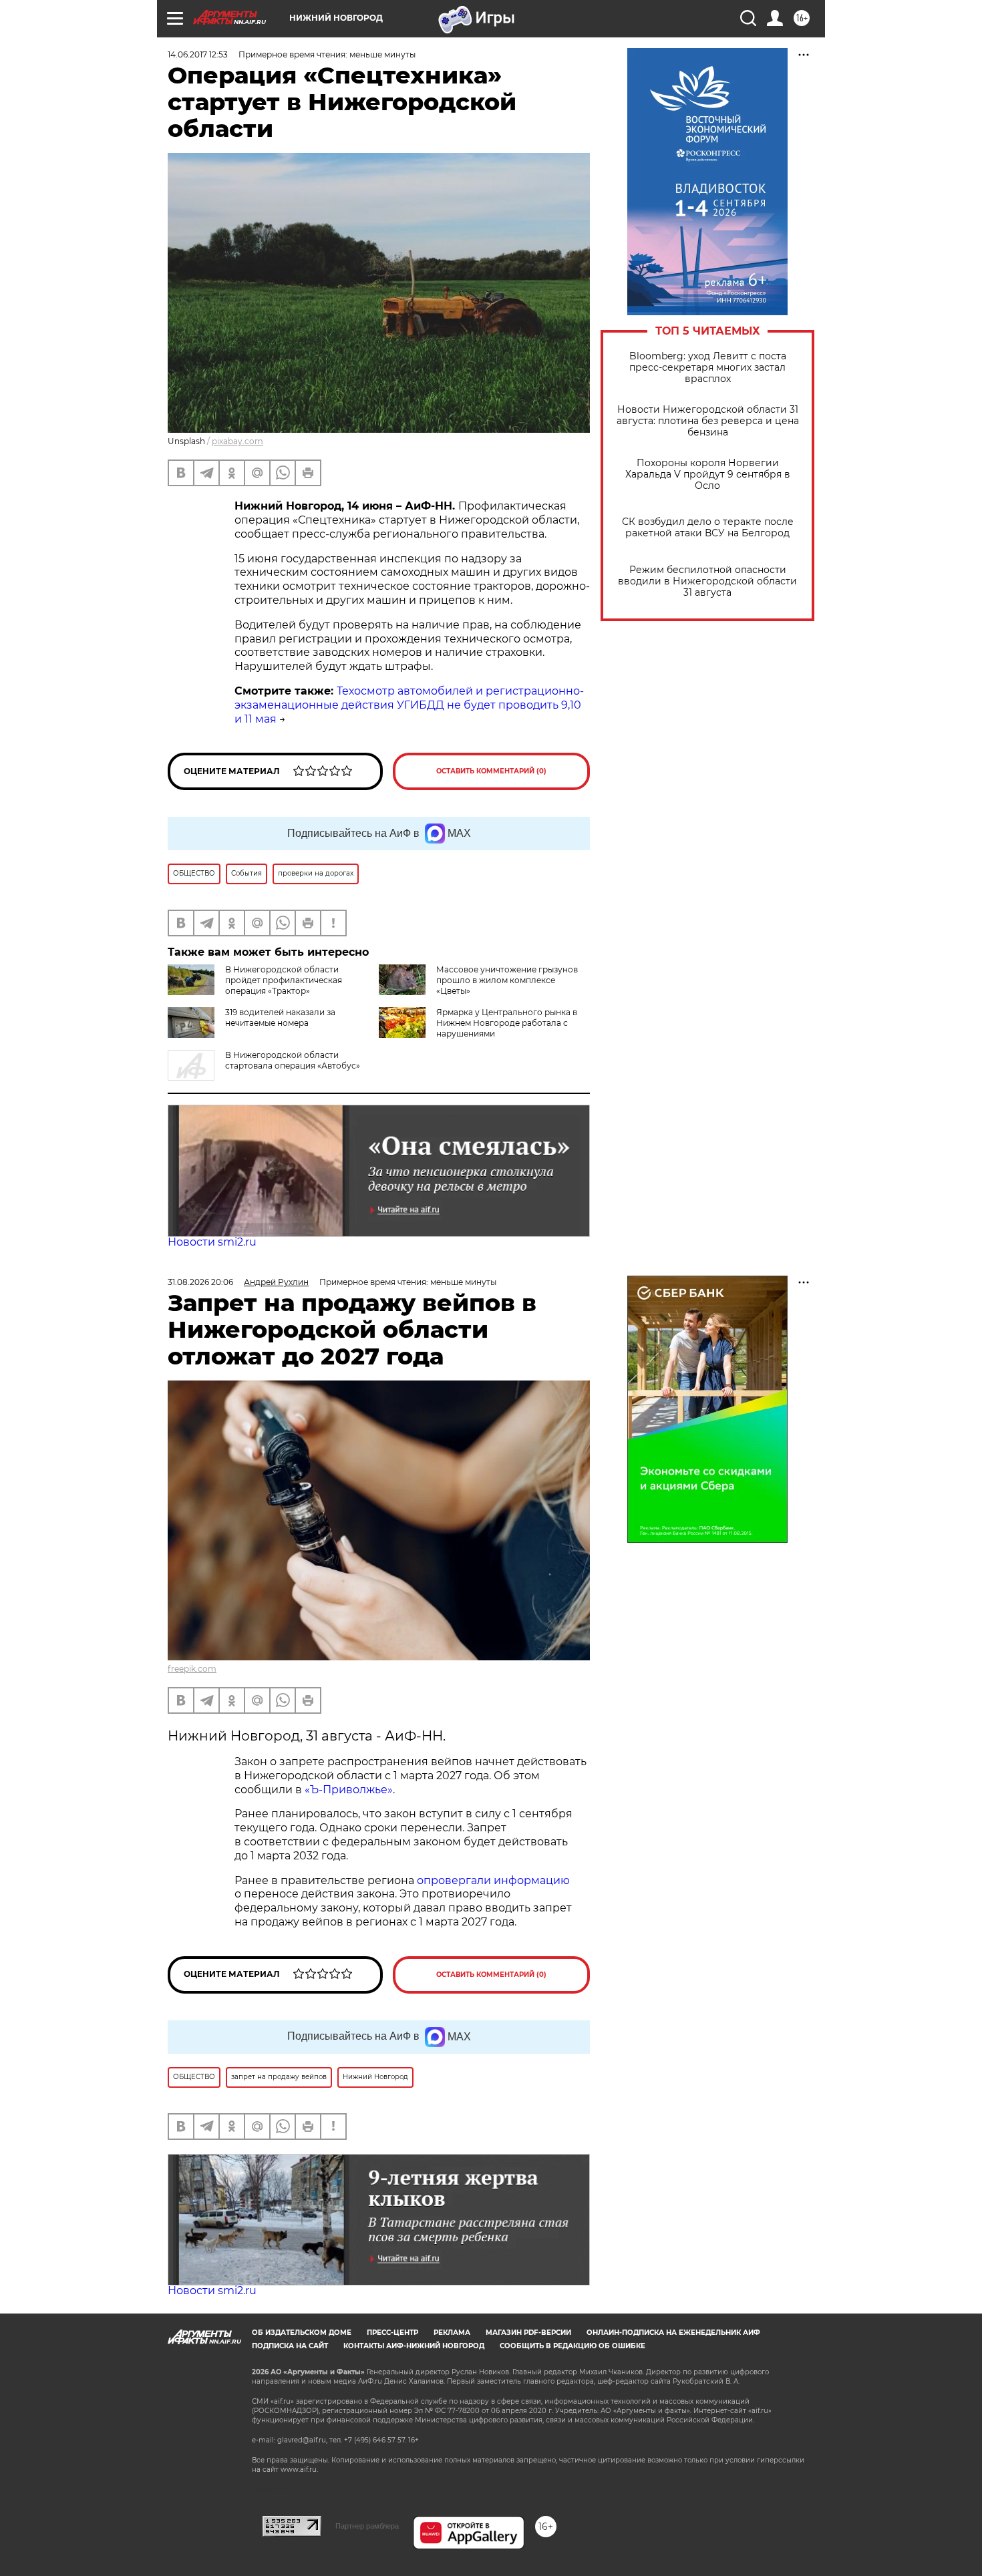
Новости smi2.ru (212, 1242)
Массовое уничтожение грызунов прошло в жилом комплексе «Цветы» (507, 980)
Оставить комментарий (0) (491, 771)
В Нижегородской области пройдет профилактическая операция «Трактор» (284, 980)
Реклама (452, 2333)
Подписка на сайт (290, 2346)
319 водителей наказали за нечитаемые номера (280, 1018)
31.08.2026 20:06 (200, 1282)
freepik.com (192, 1669)
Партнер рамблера (367, 2526)
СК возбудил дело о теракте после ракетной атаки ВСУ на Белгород (708, 528)
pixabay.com (237, 441)
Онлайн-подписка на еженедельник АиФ (673, 2333)
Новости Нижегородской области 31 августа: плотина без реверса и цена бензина (708, 421)
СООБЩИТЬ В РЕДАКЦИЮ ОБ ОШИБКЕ (572, 2346)
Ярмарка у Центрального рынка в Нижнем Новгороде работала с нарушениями (507, 1023)
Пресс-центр (392, 2333)
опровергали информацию (492, 1880)
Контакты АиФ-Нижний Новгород (414, 2346)
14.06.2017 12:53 (198, 54)
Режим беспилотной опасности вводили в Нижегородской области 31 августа (707, 581)
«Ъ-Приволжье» (349, 1790)
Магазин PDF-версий (528, 2333)
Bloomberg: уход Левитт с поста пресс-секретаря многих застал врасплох (708, 368)
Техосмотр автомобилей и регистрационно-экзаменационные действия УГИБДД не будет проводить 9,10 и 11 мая (409, 705)
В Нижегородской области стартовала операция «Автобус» (293, 1060)
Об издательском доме (302, 2333)
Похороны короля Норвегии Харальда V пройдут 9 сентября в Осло (708, 475)
